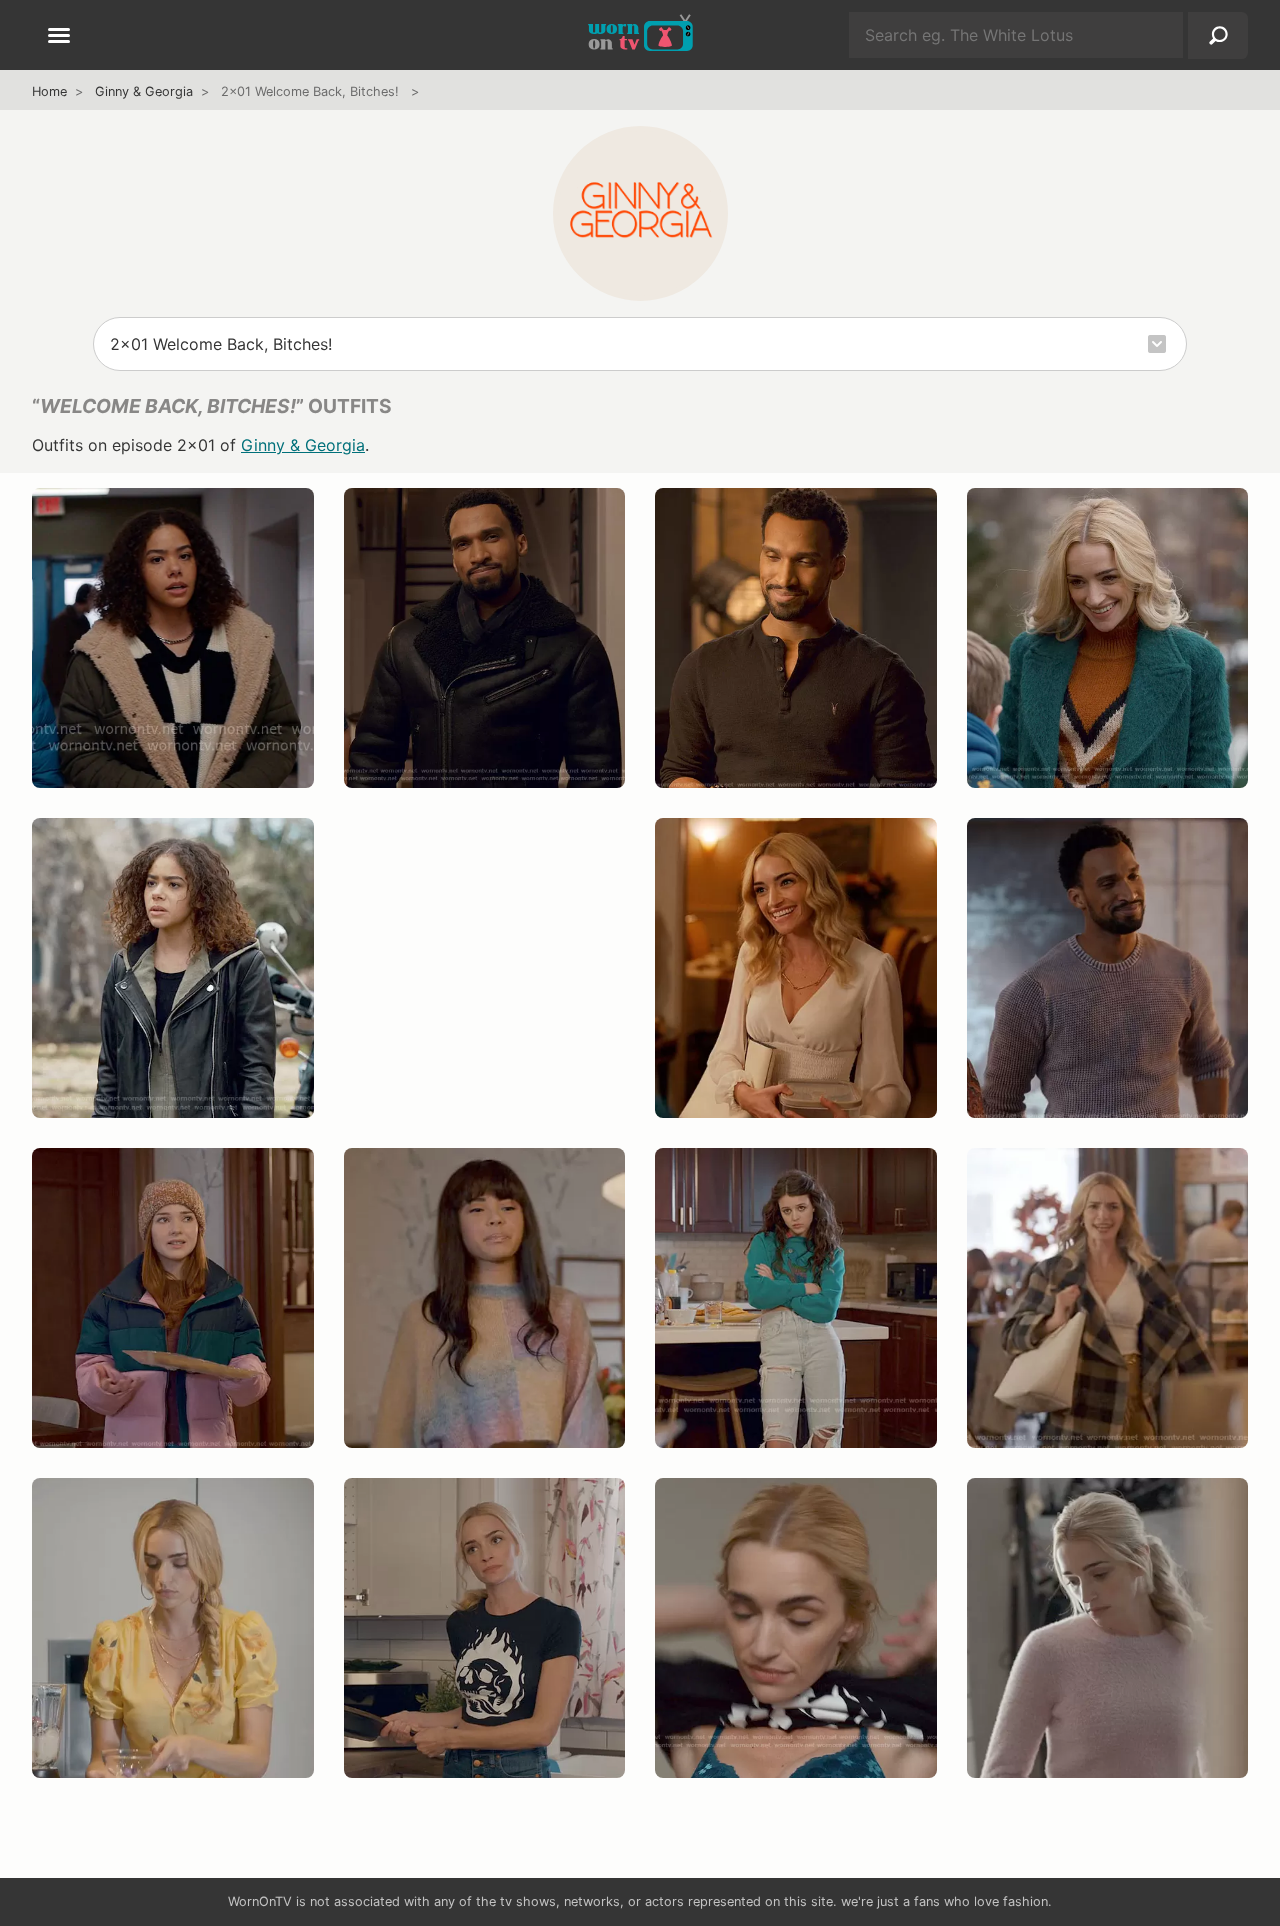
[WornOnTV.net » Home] (640, 35)
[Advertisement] (485, 988)
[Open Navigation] (59, 37)
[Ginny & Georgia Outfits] (640, 213)
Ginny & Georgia (144, 91)
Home (49, 91)
